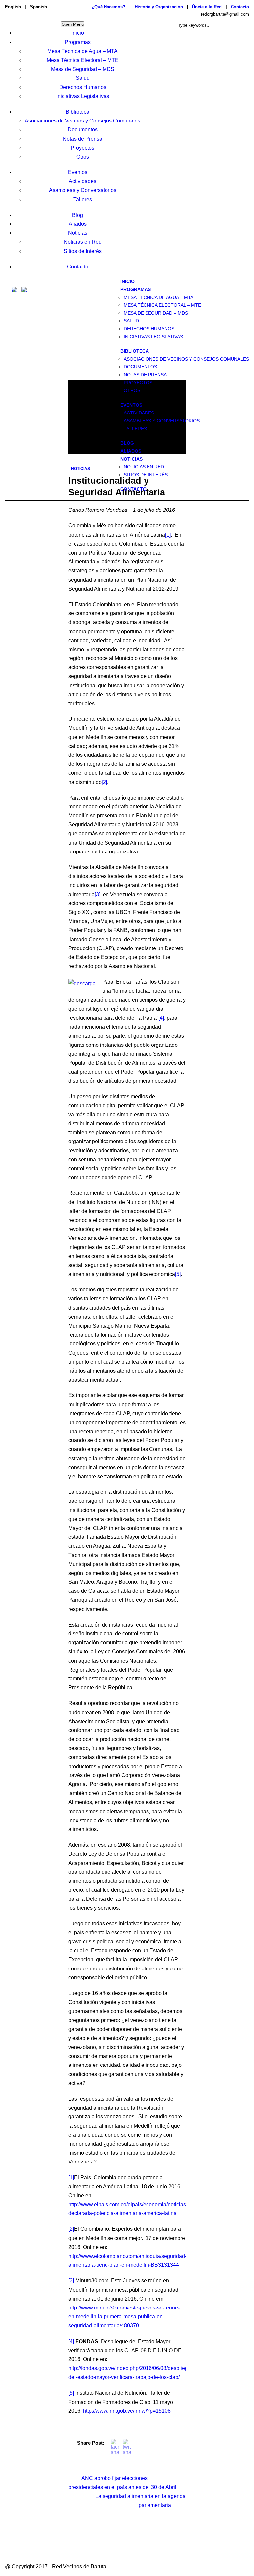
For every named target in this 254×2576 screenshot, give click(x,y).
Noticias (78, 233)
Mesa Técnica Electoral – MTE (83, 60)
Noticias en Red (83, 242)
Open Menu (73, 24)
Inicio (78, 33)
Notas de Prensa (83, 139)
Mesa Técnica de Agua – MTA (83, 51)
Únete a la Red (207, 7)
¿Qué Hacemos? (108, 7)
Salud (83, 78)
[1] (168, 535)
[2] (104, 782)
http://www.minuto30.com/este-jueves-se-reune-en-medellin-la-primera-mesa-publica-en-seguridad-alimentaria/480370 (124, 2317)
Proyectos (83, 148)
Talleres (83, 199)
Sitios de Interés (83, 251)
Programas (78, 42)
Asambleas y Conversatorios (83, 190)
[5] (178, 1274)
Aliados (78, 224)
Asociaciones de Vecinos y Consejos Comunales (83, 121)
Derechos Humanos (83, 87)
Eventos (78, 172)
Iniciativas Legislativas (83, 96)
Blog (78, 215)
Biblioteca (78, 112)
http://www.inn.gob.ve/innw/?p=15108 (127, 2411)
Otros (83, 157)
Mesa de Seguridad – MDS (83, 69)
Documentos (83, 130)
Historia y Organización (159, 7)
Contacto (240, 7)
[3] (97, 894)
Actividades (83, 181)
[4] (161, 1018)
